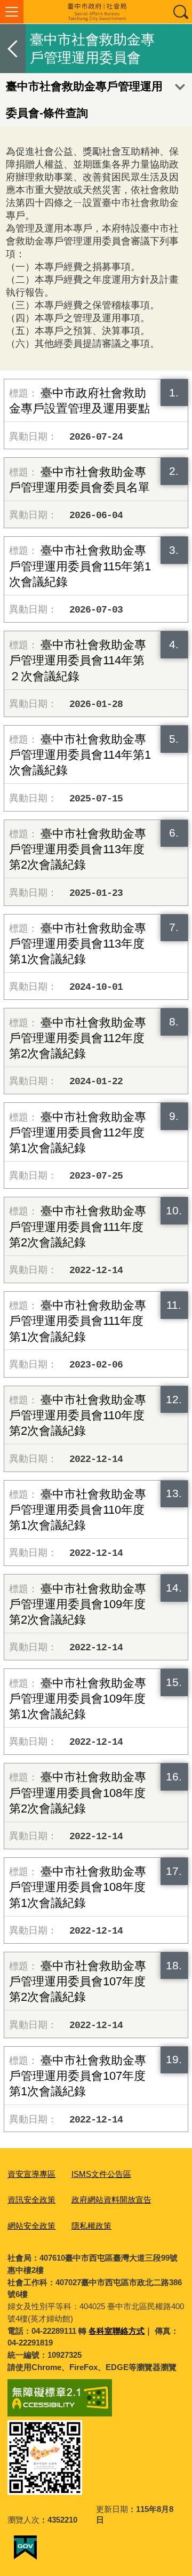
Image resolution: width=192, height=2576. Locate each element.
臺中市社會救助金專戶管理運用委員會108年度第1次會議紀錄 (78, 1887)
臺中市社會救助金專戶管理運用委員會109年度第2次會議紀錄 (78, 1604)
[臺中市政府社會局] (96, 12)
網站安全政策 (31, 2226)
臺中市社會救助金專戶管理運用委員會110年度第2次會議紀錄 (78, 1415)
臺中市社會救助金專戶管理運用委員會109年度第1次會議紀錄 (78, 1699)
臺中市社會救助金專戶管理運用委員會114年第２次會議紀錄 (78, 660)
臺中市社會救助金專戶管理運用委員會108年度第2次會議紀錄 (78, 1792)
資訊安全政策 (31, 2200)
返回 (13, 49)
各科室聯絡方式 (117, 2331)
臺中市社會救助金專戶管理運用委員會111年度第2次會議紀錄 (78, 1226)
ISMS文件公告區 (101, 2174)
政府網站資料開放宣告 (111, 2200)
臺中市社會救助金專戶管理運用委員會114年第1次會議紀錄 (80, 755)
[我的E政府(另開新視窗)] (25, 2548)
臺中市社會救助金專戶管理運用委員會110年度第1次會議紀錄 (78, 1510)
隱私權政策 (91, 2226)
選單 (12, 12)
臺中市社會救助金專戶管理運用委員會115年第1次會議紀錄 (80, 566)
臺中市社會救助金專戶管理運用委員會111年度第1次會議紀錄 (78, 1321)
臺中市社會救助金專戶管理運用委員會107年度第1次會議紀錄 (78, 2076)
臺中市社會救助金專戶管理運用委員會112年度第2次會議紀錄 (78, 1038)
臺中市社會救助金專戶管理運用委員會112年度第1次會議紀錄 (78, 1132)
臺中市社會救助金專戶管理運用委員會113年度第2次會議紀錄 (78, 849)
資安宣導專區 (31, 2174)
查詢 (180, 12)
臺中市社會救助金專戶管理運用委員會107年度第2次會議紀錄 (78, 1981)
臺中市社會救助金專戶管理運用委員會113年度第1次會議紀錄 (78, 944)
